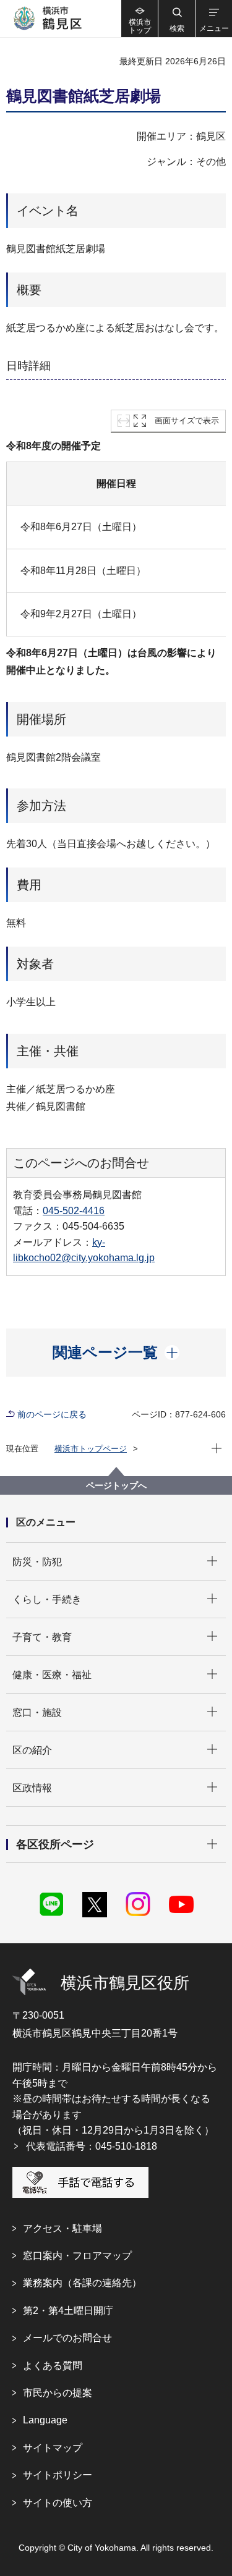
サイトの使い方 (58, 2503)
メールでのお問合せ (67, 2338)
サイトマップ (53, 2448)
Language (45, 2420)
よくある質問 (53, 2366)
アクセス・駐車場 (62, 2228)
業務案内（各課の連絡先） (82, 2283)
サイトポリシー (58, 2475)
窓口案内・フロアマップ (77, 2256)
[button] (176, 19)
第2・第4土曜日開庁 (68, 2311)
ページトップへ (116, 1485)
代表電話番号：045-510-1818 (92, 2146)
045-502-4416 (74, 1211)
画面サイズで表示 (187, 420)
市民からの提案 (58, 2393)
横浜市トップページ (91, 1449)
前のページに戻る (52, 1414)
